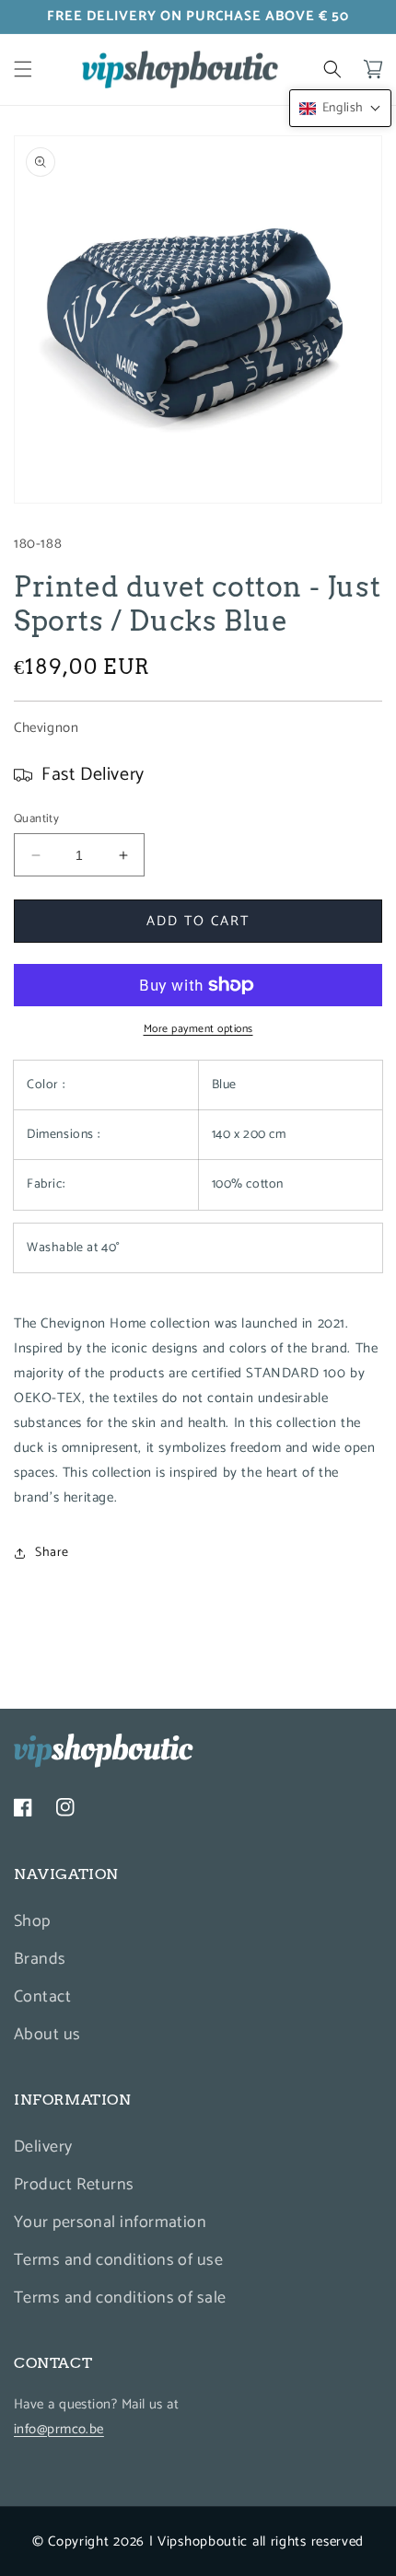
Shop (32, 1921)
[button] (23, 69)
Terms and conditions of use (118, 2260)
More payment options (198, 1029)
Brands (40, 1959)
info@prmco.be (59, 2429)
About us (47, 2035)
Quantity (36, 819)
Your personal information (110, 2222)
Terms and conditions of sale (120, 2298)
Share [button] (52, 1553)
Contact (42, 1997)
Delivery (43, 2147)
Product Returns (74, 2185)
